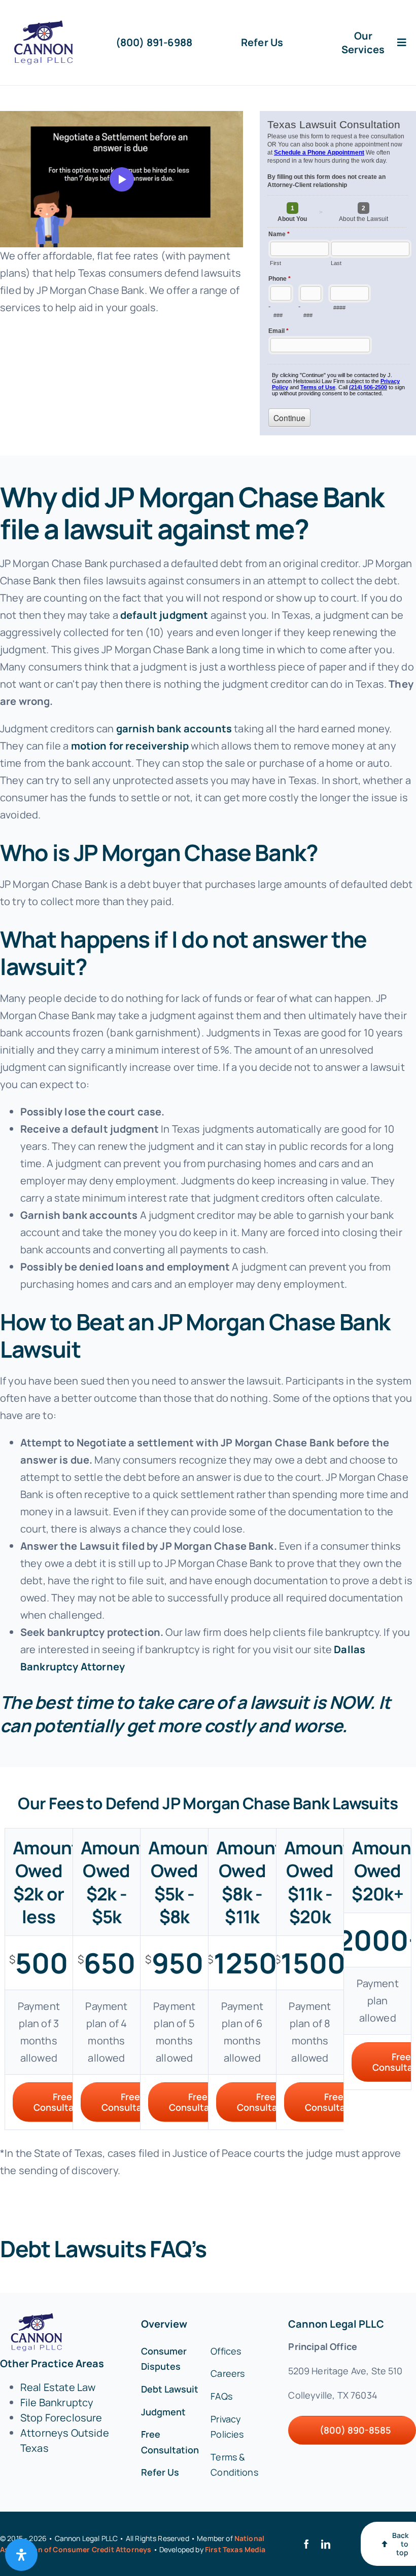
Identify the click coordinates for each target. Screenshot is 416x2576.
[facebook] (306, 2544)
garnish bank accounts (174, 729)
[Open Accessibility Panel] (21, 2555)
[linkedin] (326, 2544)
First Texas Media (235, 2549)
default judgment (164, 615)
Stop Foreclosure (61, 2418)
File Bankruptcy (57, 2402)
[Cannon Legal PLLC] (46, 25)
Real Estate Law (58, 2387)
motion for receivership (130, 746)
